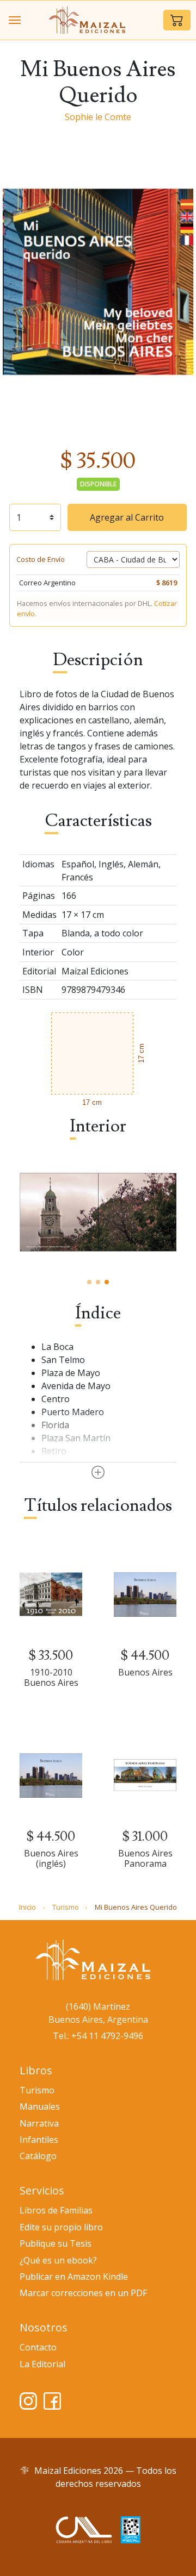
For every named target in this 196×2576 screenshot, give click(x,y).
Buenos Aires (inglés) (51, 1858)
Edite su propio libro (61, 2227)
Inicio (27, 1907)
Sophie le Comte (98, 117)
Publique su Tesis (56, 2243)
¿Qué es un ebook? (58, 2260)
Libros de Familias (56, 2210)
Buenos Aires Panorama (145, 1858)
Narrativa (39, 2123)
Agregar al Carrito (127, 517)
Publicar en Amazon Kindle (74, 2277)
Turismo (66, 1907)
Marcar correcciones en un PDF (83, 2293)
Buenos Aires (145, 1672)
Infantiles (39, 2140)
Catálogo (38, 2156)
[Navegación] (15, 20)
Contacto (38, 2347)
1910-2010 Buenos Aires (51, 1677)
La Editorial (42, 2364)
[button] (177, 20)
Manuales (40, 2106)
